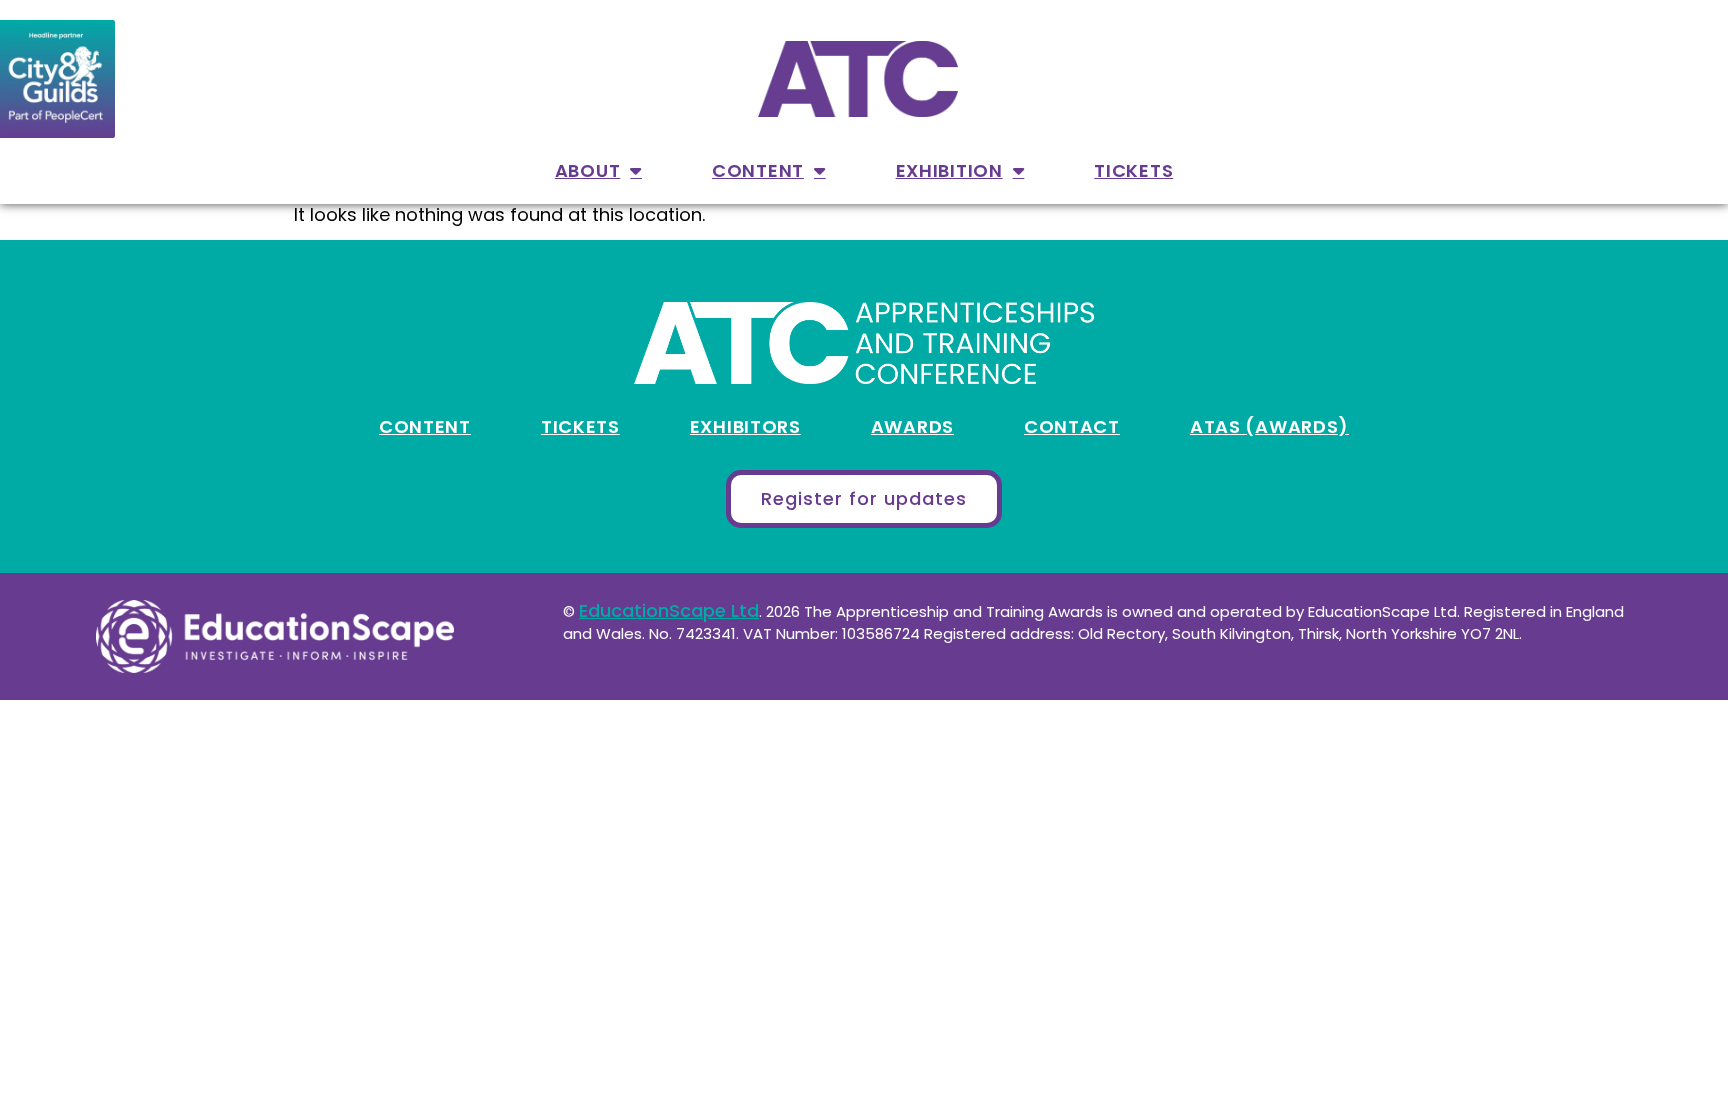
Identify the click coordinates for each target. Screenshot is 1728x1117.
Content (758, 170)
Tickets (1133, 170)
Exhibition (949, 170)
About (588, 170)
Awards (912, 426)
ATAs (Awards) (1269, 426)
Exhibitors (745, 426)
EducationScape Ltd (669, 610)
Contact (1072, 426)
